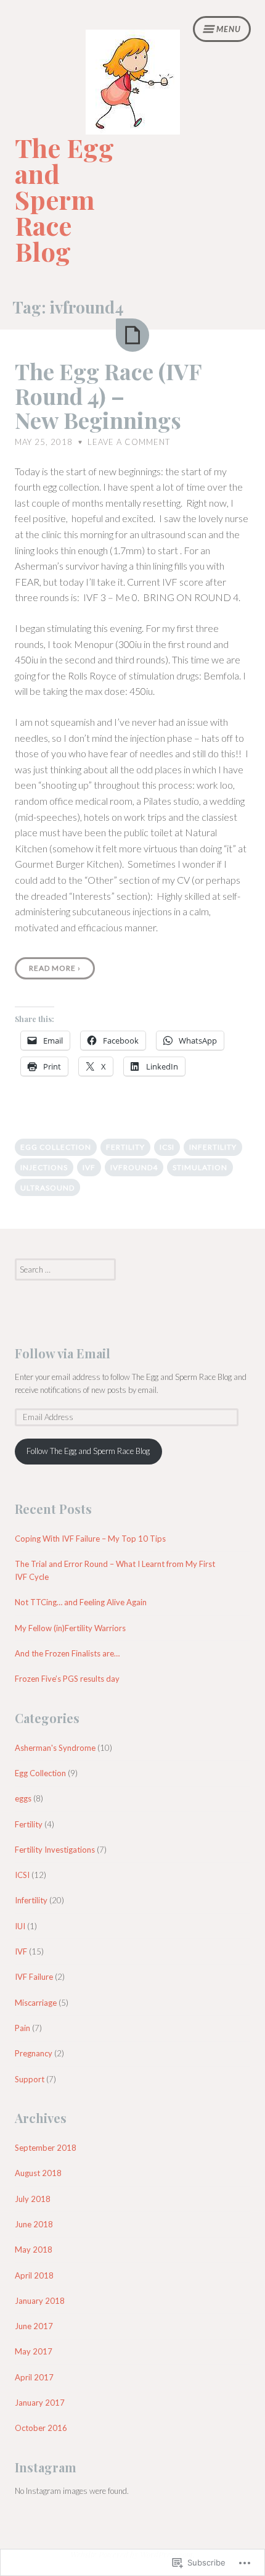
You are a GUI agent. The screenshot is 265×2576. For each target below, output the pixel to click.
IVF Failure (34, 1977)
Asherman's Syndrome (55, 1748)
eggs (23, 1798)
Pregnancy (34, 2053)
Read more (55, 968)
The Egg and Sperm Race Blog (64, 199)
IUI (20, 1926)
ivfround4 (134, 1167)
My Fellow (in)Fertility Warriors (70, 1628)
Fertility (125, 1147)
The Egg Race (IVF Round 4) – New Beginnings (108, 395)
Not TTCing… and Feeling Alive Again (81, 1602)
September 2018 (46, 2148)
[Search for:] (65, 1269)
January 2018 (40, 2301)
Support (30, 2079)
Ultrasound (47, 1188)
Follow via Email (63, 1353)
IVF (89, 1167)
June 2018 (34, 2224)
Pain (22, 2028)
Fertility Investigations (55, 1850)
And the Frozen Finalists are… (67, 1653)
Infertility (213, 1147)
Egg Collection (56, 1147)
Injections (44, 1167)
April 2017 (34, 2377)
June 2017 (34, 2326)
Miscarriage (36, 2003)
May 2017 (34, 2351)
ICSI (167, 1147)
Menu (229, 29)
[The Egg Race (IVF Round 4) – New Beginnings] (132, 335)
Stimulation (200, 1167)
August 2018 (38, 2173)
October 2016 (41, 2428)
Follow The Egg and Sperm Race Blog (88, 1451)
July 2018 (33, 2199)
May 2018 (34, 2250)
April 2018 (34, 2275)
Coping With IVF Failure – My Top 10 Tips (90, 1539)
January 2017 (40, 2403)
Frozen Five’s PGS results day (67, 1679)
